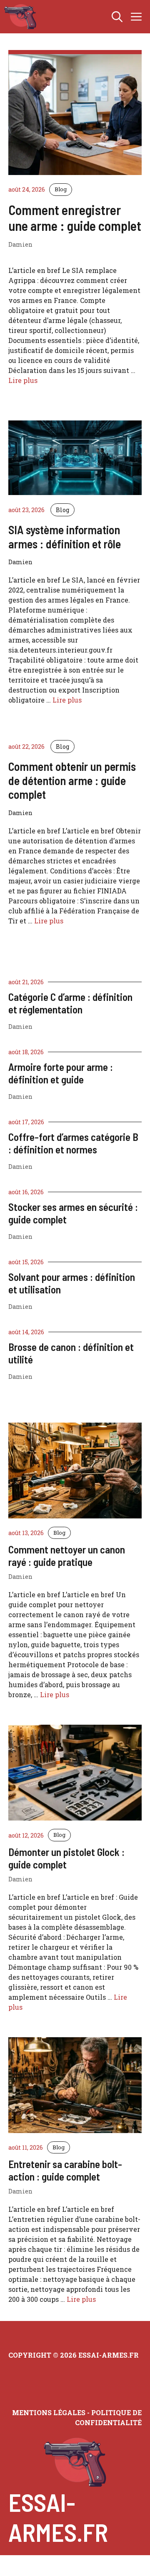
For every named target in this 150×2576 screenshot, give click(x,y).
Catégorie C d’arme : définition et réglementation (70, 1003)
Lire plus (23, 380)
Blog (61, 189)
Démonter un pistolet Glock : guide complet (66, 1858)
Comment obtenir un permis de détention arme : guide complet (72, 780)
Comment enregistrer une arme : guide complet (75, 218)
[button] (117, 17)
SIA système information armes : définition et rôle (65, 537)
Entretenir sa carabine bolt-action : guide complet (65, 2170)
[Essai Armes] (20, 17)
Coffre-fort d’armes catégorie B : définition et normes (73, 1143)
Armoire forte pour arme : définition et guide (61, 1073)
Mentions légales (49, 2412)
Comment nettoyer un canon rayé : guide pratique (67, 1556)
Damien (20, 1027)
